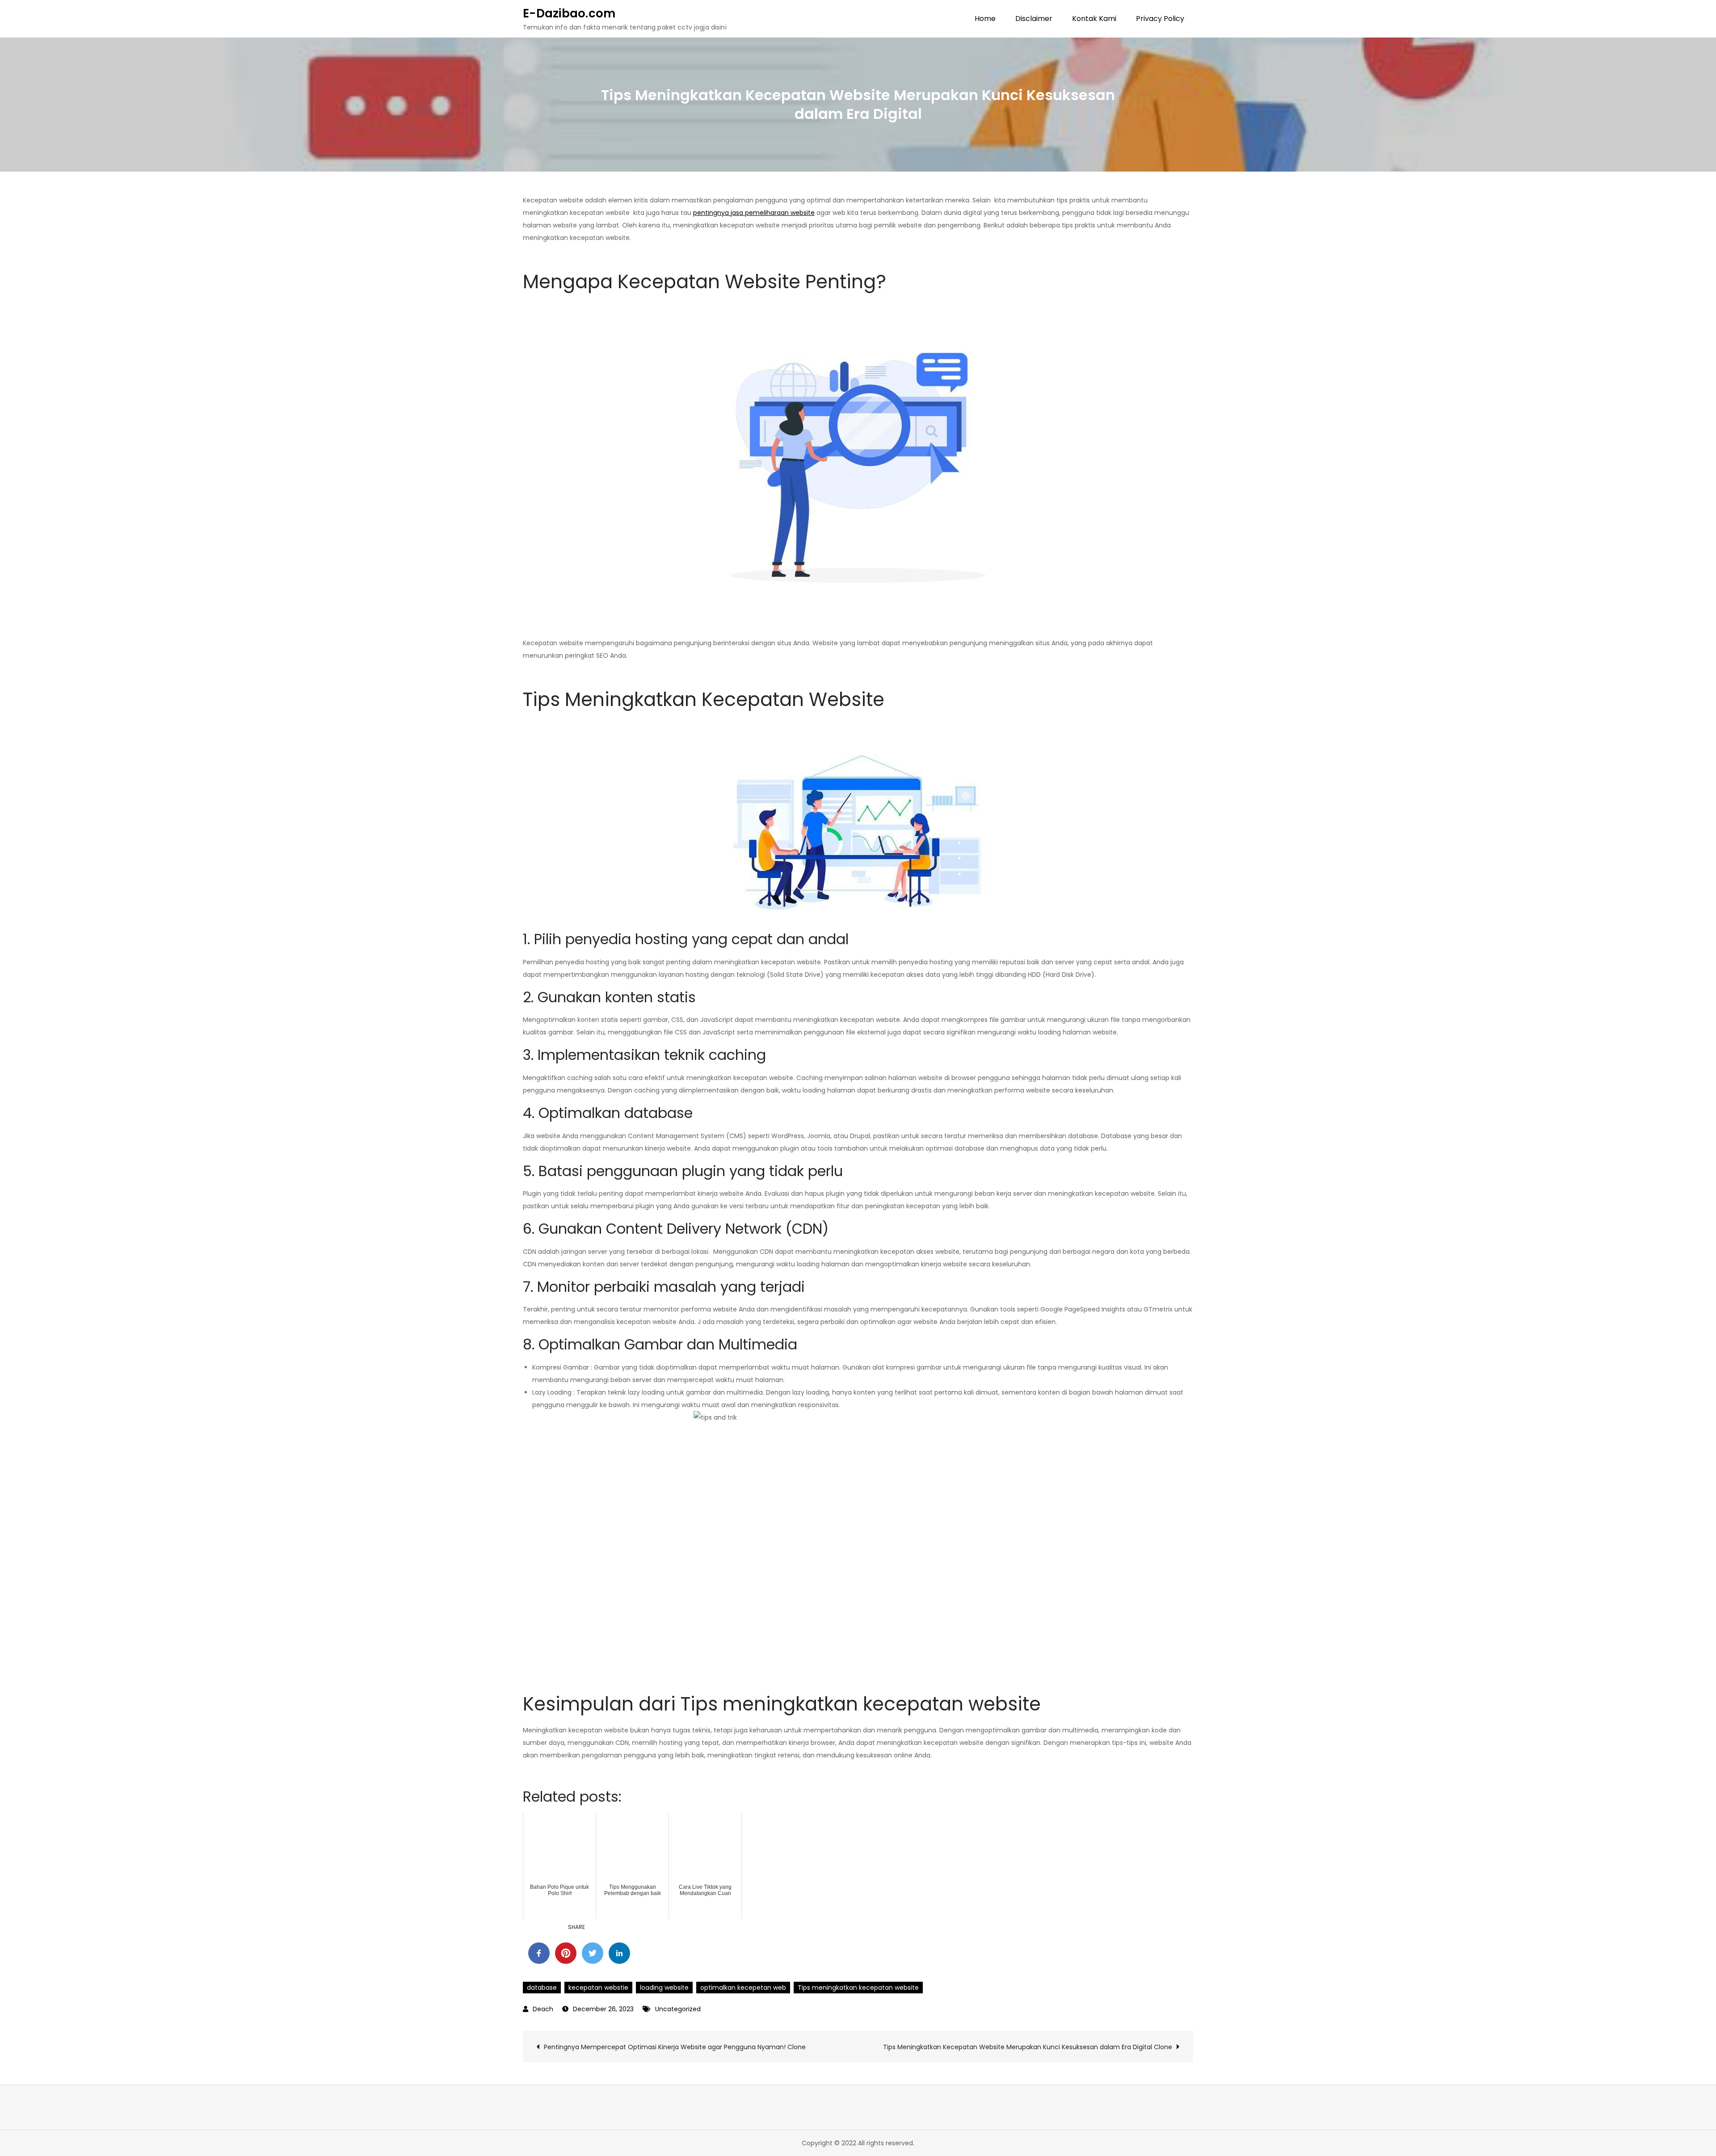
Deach (543, 2009)
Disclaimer (1034, 19)
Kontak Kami (1094, 19)
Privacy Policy (1160, 19)
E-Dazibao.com (569, 13)
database (542, 1988)
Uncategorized (678, 2009)
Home (985, 19)
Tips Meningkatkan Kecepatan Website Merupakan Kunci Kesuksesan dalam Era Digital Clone (1028, 2047)
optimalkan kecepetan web (743, 1988)
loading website (664, 1988)
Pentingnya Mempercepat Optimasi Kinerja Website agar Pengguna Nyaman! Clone (675, 2047)
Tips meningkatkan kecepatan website (858, 1988)
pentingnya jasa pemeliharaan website (754, 213)
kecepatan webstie (598, 1988)
